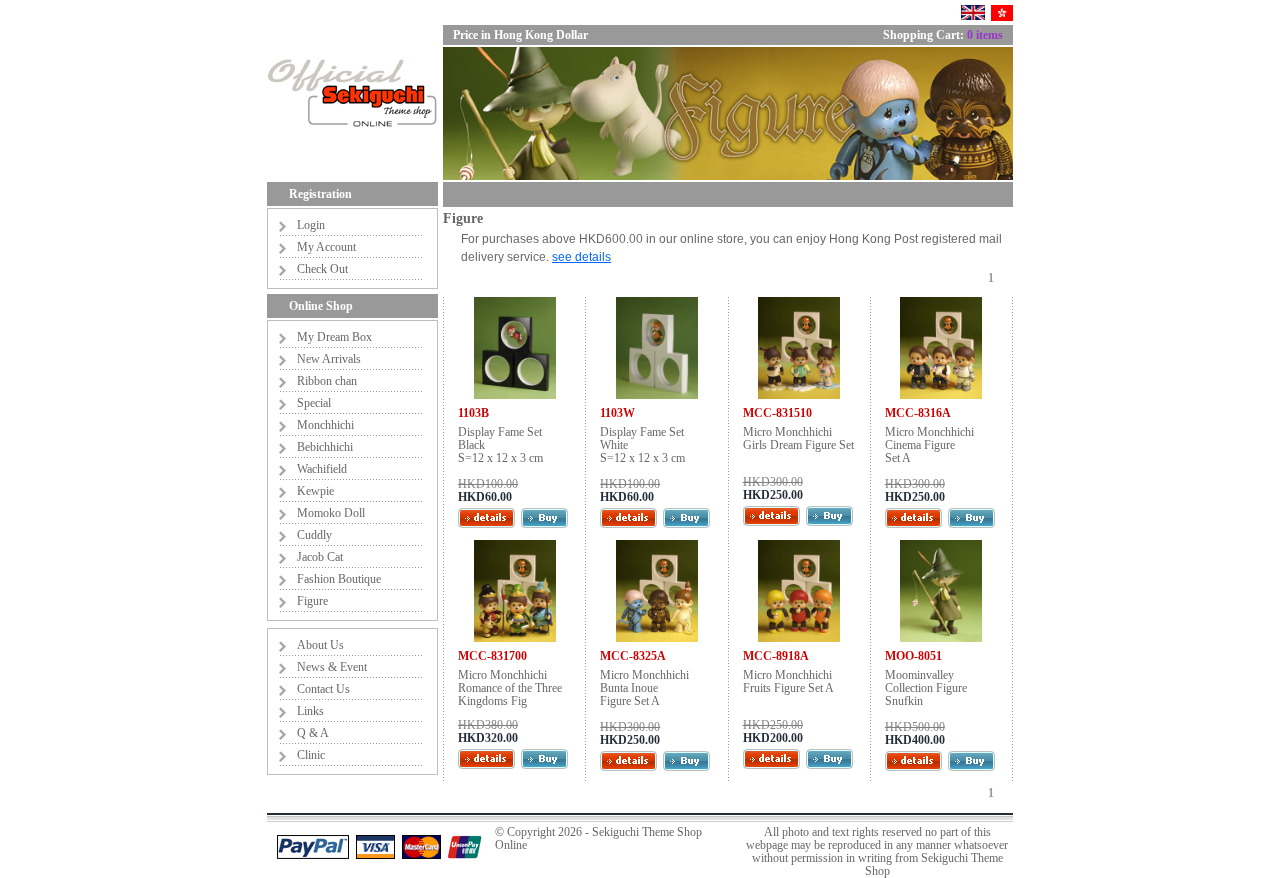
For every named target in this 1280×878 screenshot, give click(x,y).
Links (310, 711)
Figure (312, 601)
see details (581, 257)
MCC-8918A (776, 656)
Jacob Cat (320, 557)
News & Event (332, 667)
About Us (320, 645)
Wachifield (322, 469)
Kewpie (315, 491)
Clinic (311, 755)
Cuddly (314, 535)
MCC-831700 (492, 656)
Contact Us (323, 689)
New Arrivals (329, 359)
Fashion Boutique (339, 579)
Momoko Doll (331, 513)
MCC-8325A (633, 656)
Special (314, 403)
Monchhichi (325, 425)
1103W (617, 413)
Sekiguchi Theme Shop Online (598, 838)
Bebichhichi (325, 447)
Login (311, 225)
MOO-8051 (913, 656)
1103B (473, 413)
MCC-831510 (777, 413)
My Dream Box (334, 337)
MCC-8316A (918, 413)
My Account (326, 247)
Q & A (313, 733)
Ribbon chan (327, 381)
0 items (985, 35)
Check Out (322, 269)
